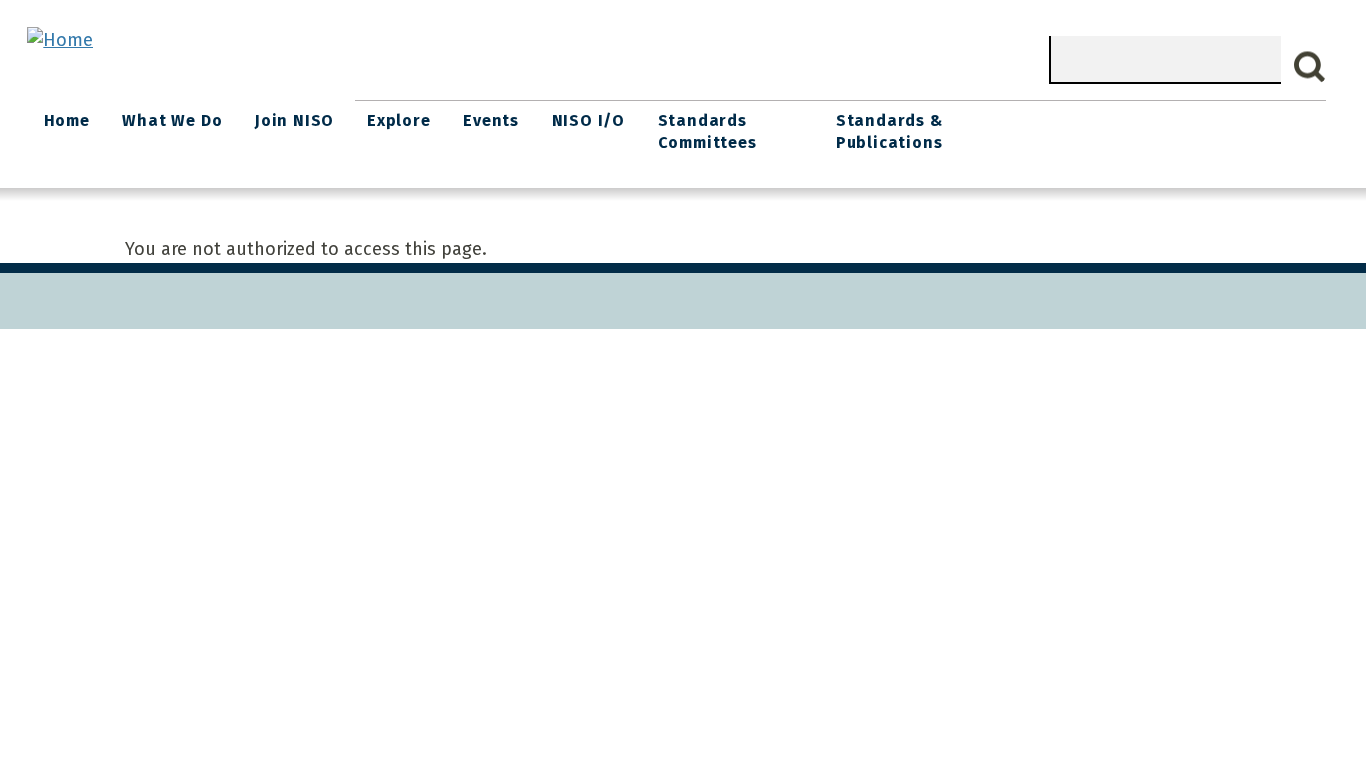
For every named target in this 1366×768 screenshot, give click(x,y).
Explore (399, 120)
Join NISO (294, 120)
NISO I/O (588, 120)
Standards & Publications (889, 131)
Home (67, 120)
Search (1310, 67)
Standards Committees (707, 131)
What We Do (172, 120)
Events (491, 120)
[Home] (60, 40)
